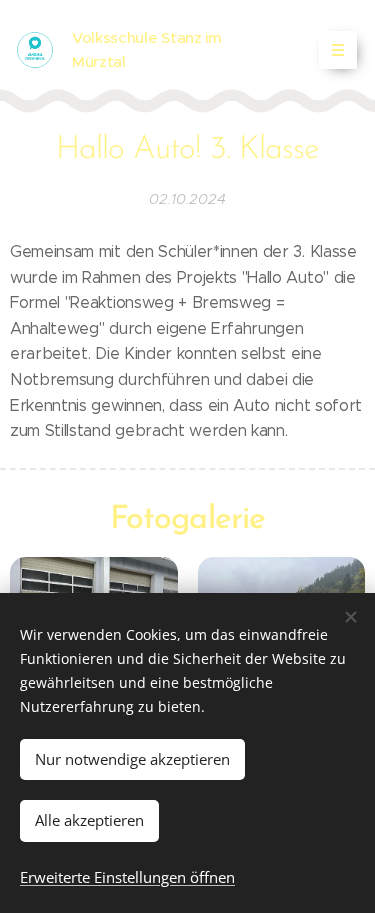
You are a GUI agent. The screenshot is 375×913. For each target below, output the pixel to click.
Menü (338, 50)
